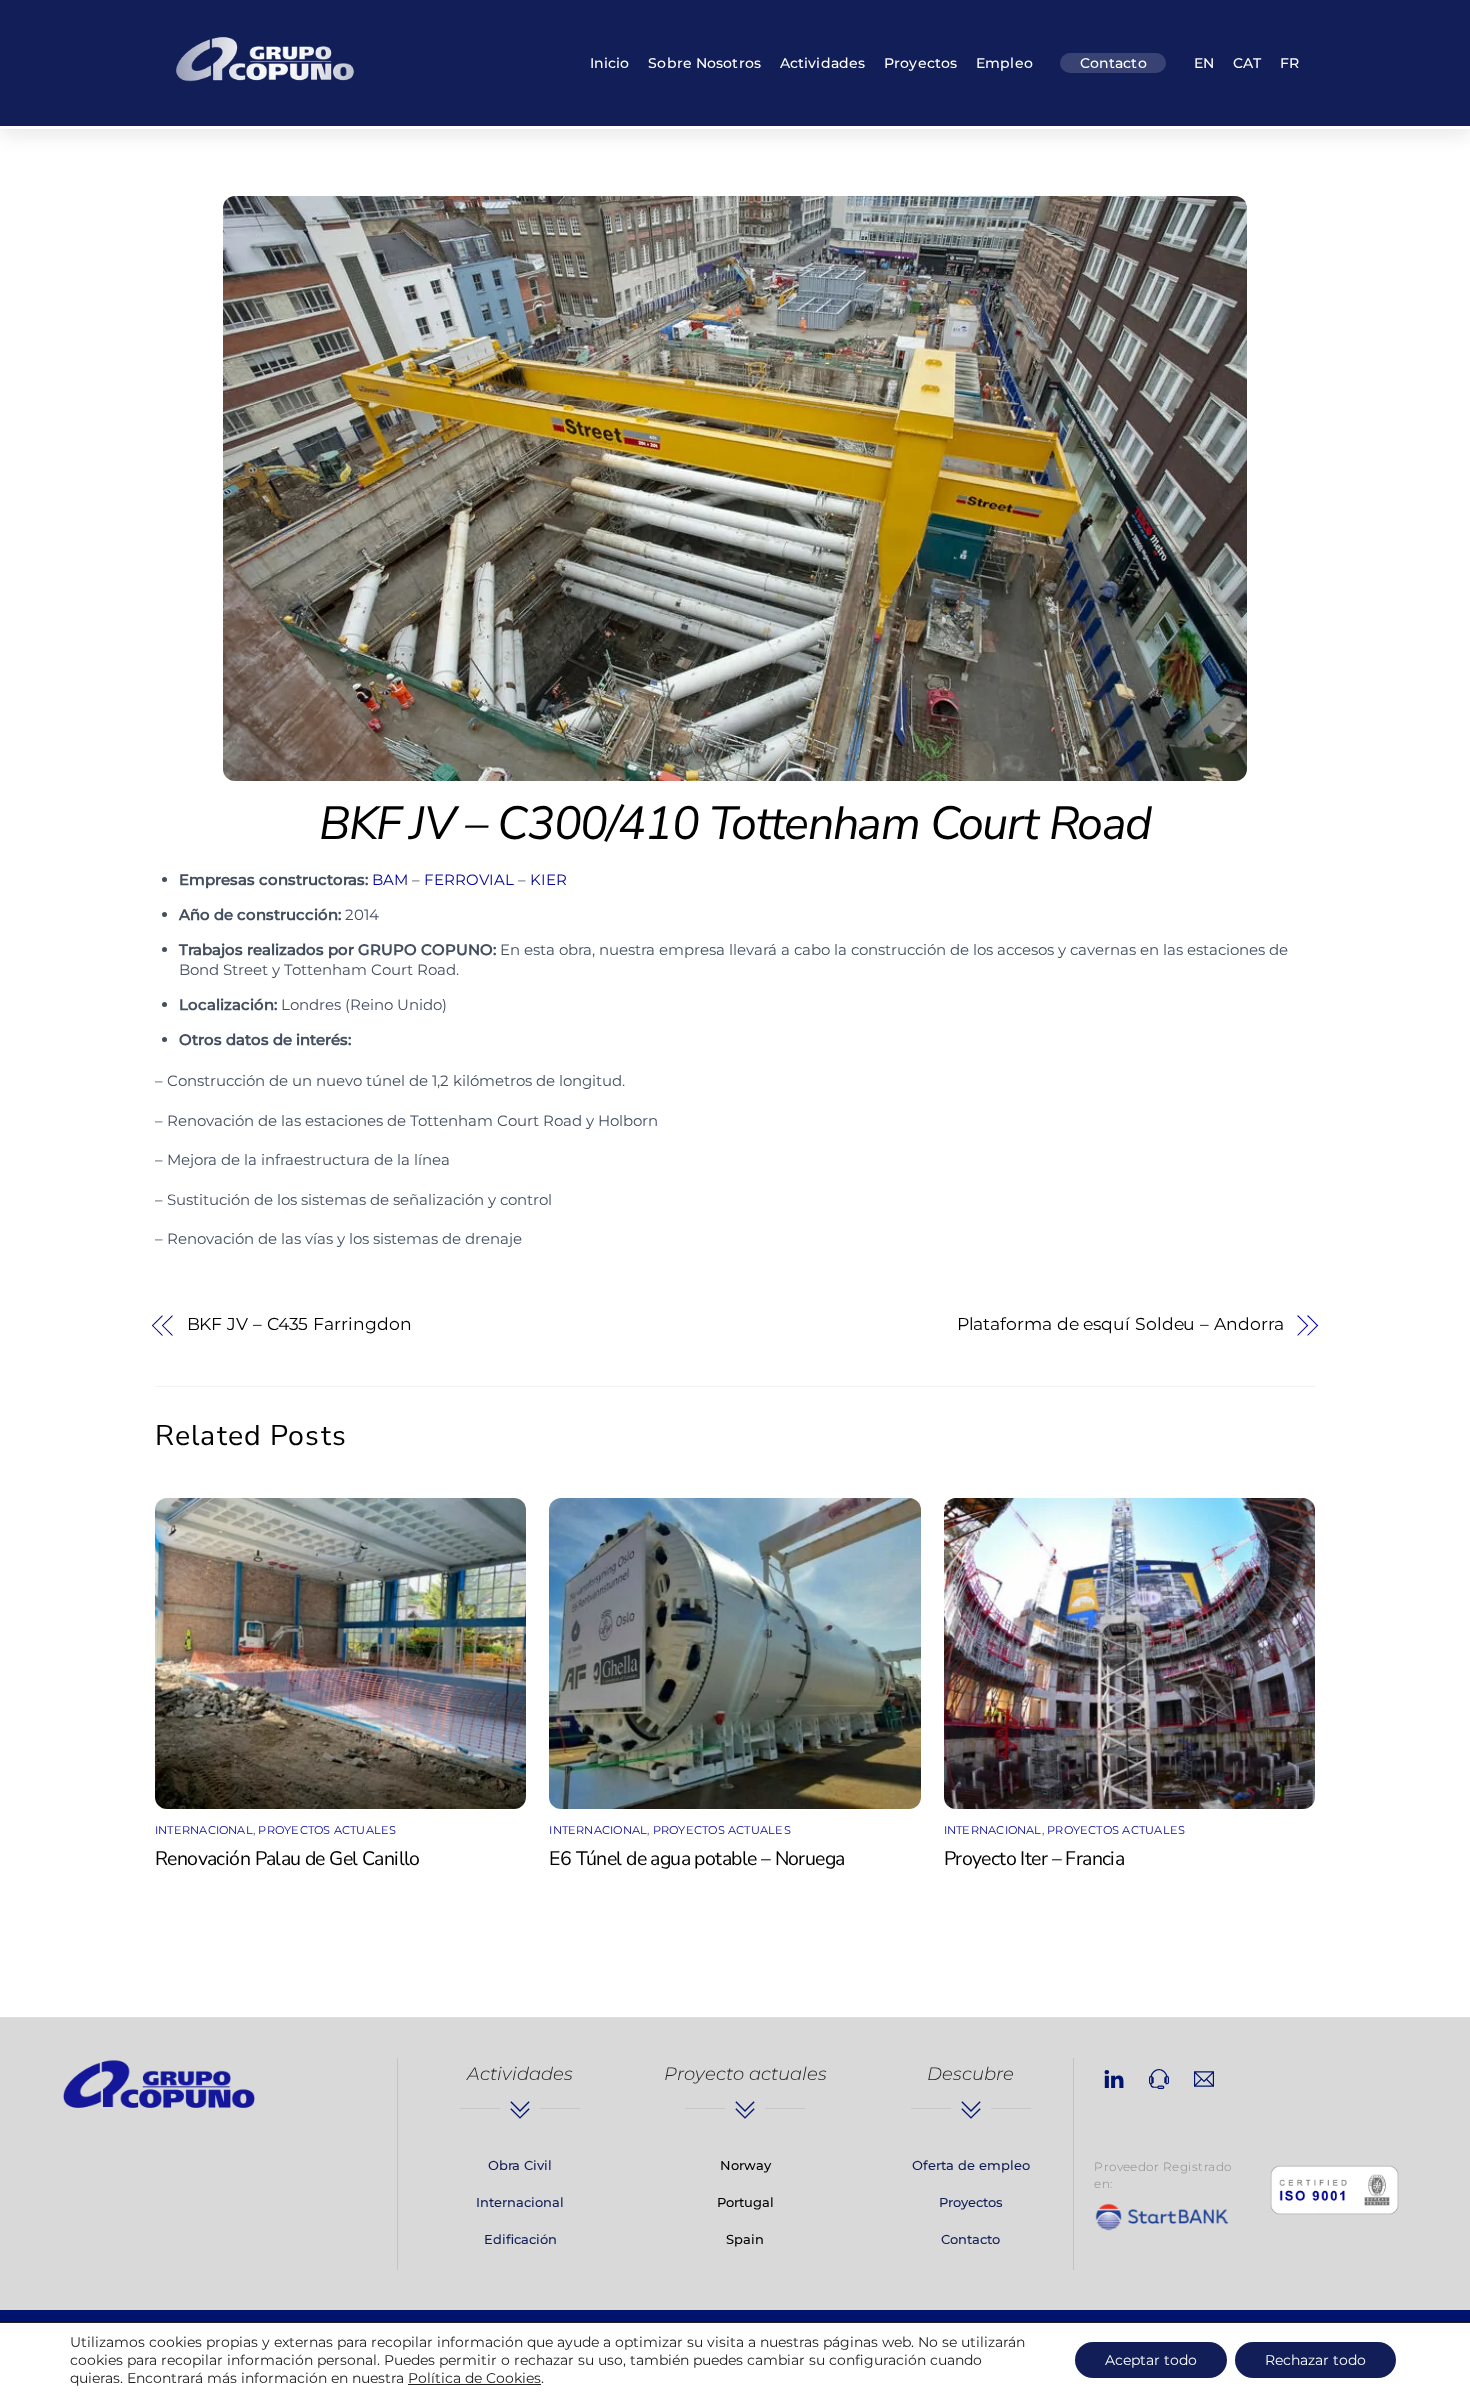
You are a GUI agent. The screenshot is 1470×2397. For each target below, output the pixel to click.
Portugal (745, 2202)
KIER (548, 879)
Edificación (520, 2239)
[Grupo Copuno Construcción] (265, 84)
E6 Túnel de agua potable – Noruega (696, 1858)
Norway (745, 2165)
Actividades (822, 63)
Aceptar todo (1151, 2360)
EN (1204, 63)
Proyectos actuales (327, 1830)
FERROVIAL (469, 879)
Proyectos (920, 63)
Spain (745, 2239)
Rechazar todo (1315, 2360)
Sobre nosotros (704, 63)
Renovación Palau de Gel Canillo (287, 1858)
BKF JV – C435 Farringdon (299, 1324)
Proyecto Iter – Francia (1034, 1858)
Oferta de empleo (971, 2165)
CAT (1247, 63)
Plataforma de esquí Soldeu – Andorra (1120, 1324)
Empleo (1004, 63)
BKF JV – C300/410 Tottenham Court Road (735, 823)
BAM (390, 879)
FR (1289, 63)
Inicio (610, 63)
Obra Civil (520, 2165)
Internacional (204, 1830)
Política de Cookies (474, 2378)
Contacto (1113, 63)
